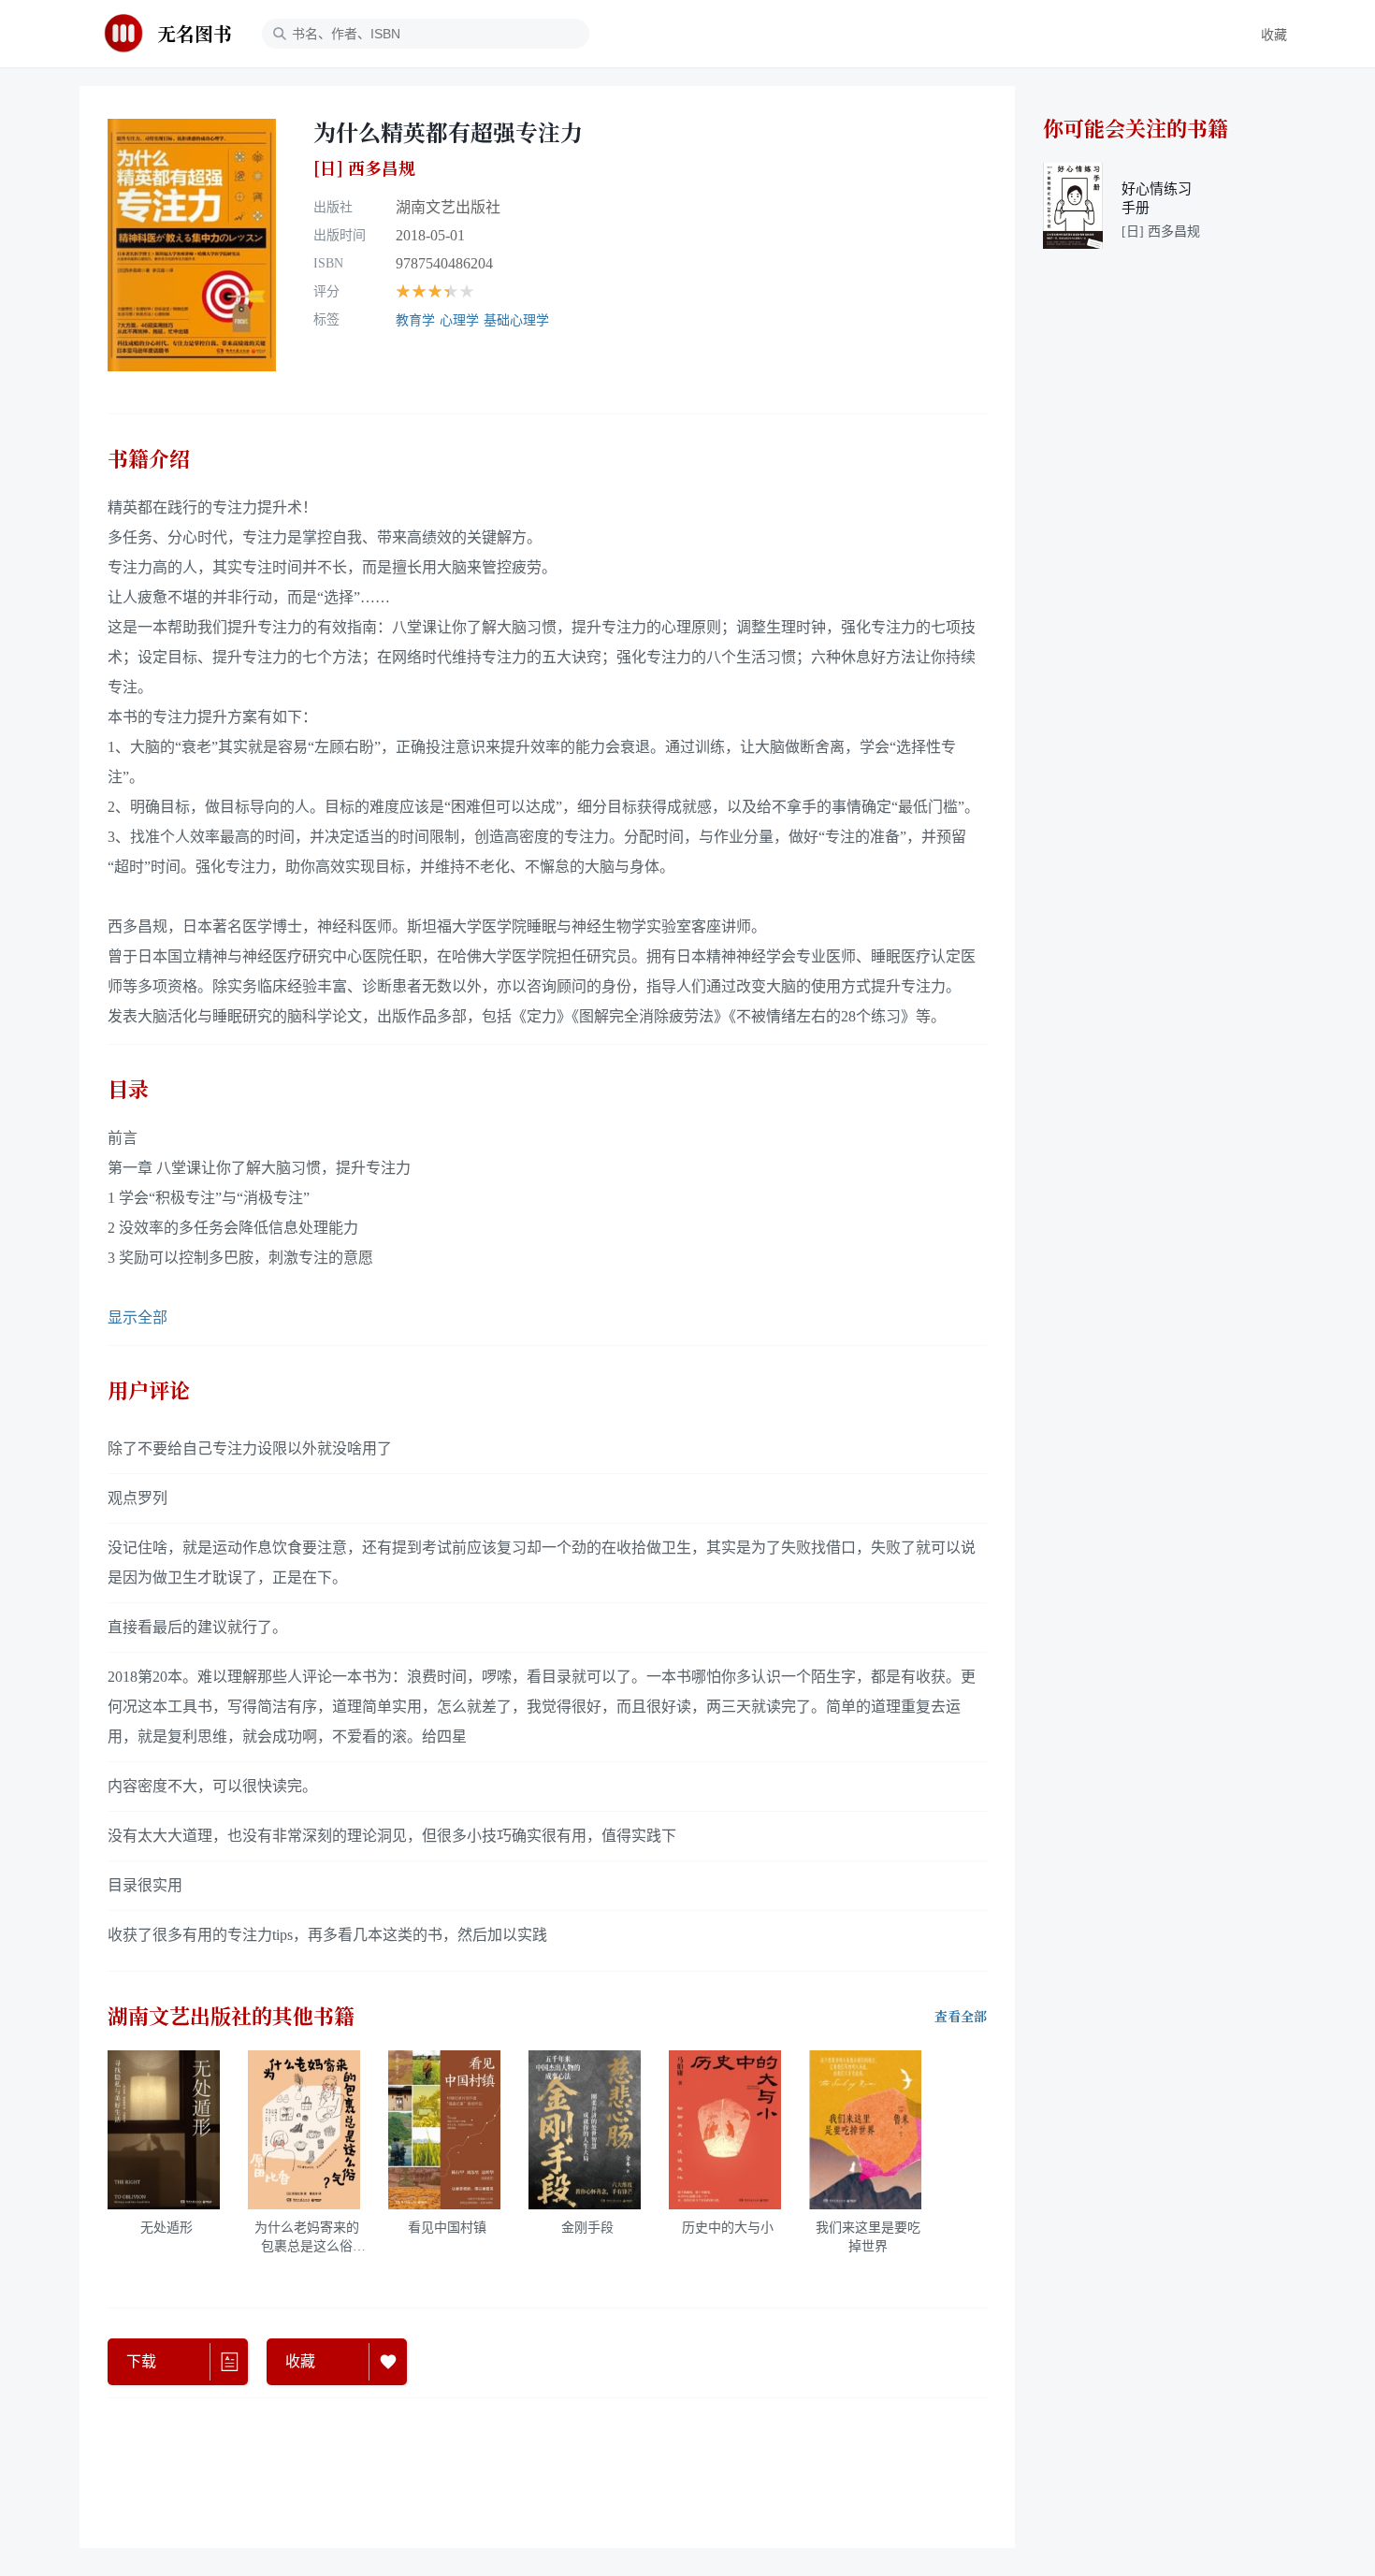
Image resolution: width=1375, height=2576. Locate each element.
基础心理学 (516, 320)
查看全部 (961, 2017)
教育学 (415, 320)
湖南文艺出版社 (448, 207)
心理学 (459, 320)
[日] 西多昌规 (364, 168)
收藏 (1274, 35)
